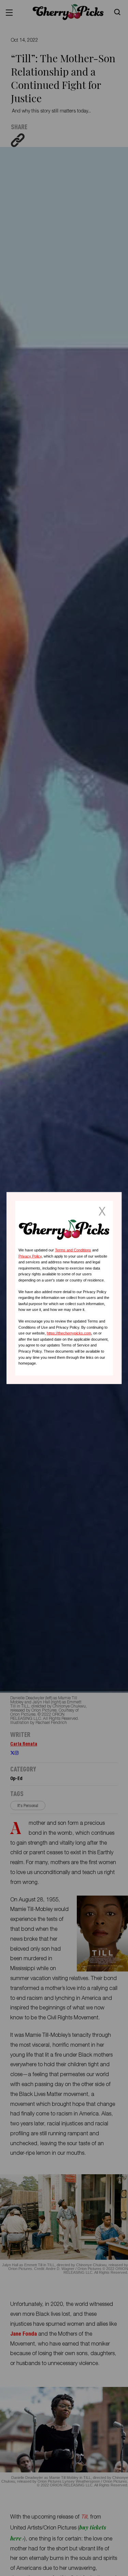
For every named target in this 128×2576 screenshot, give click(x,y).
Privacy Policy (30, 1256)
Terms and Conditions (73, 1250)
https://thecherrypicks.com (69, 1333)
